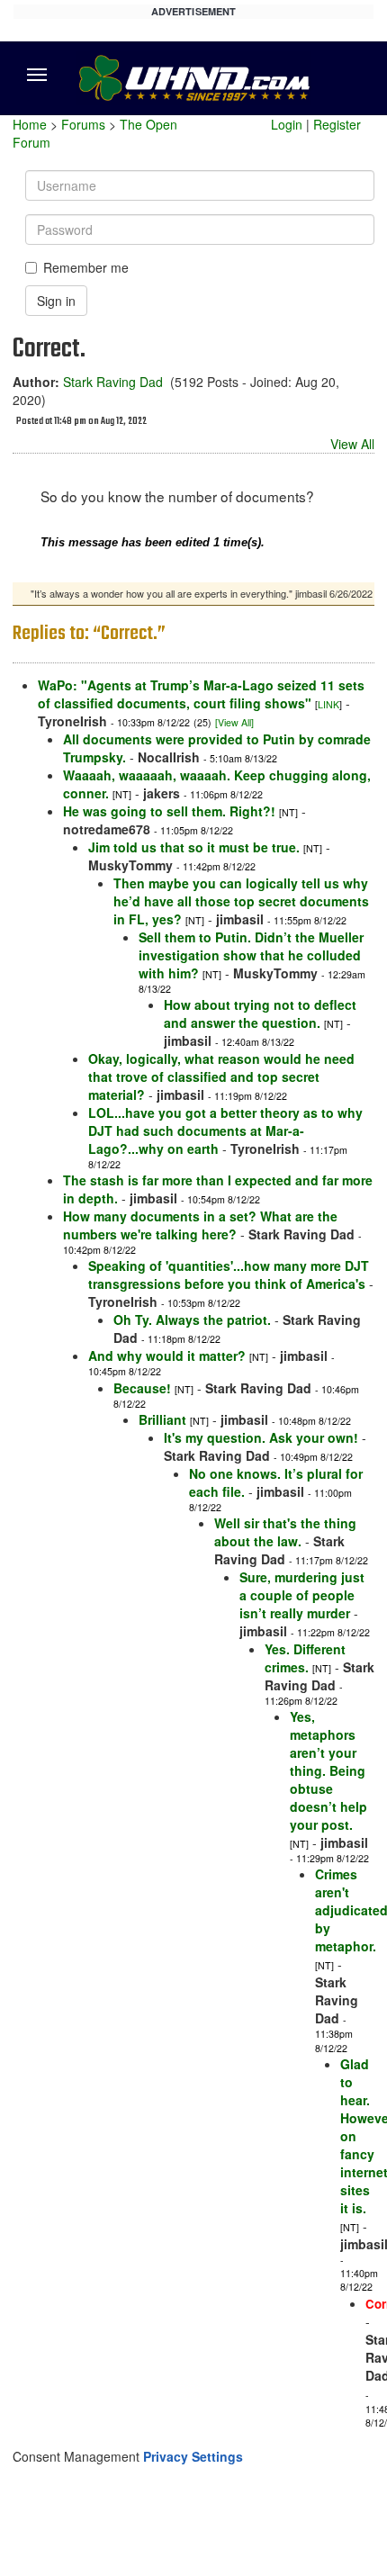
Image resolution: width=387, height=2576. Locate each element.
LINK (328, 704)
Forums (83, 124)
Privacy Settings (193, 2456)
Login (287, 124)
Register (337, 124)
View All (352, 444)
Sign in (56, 301)
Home (30, 124)
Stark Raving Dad (113, 382)
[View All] (234, 722)
